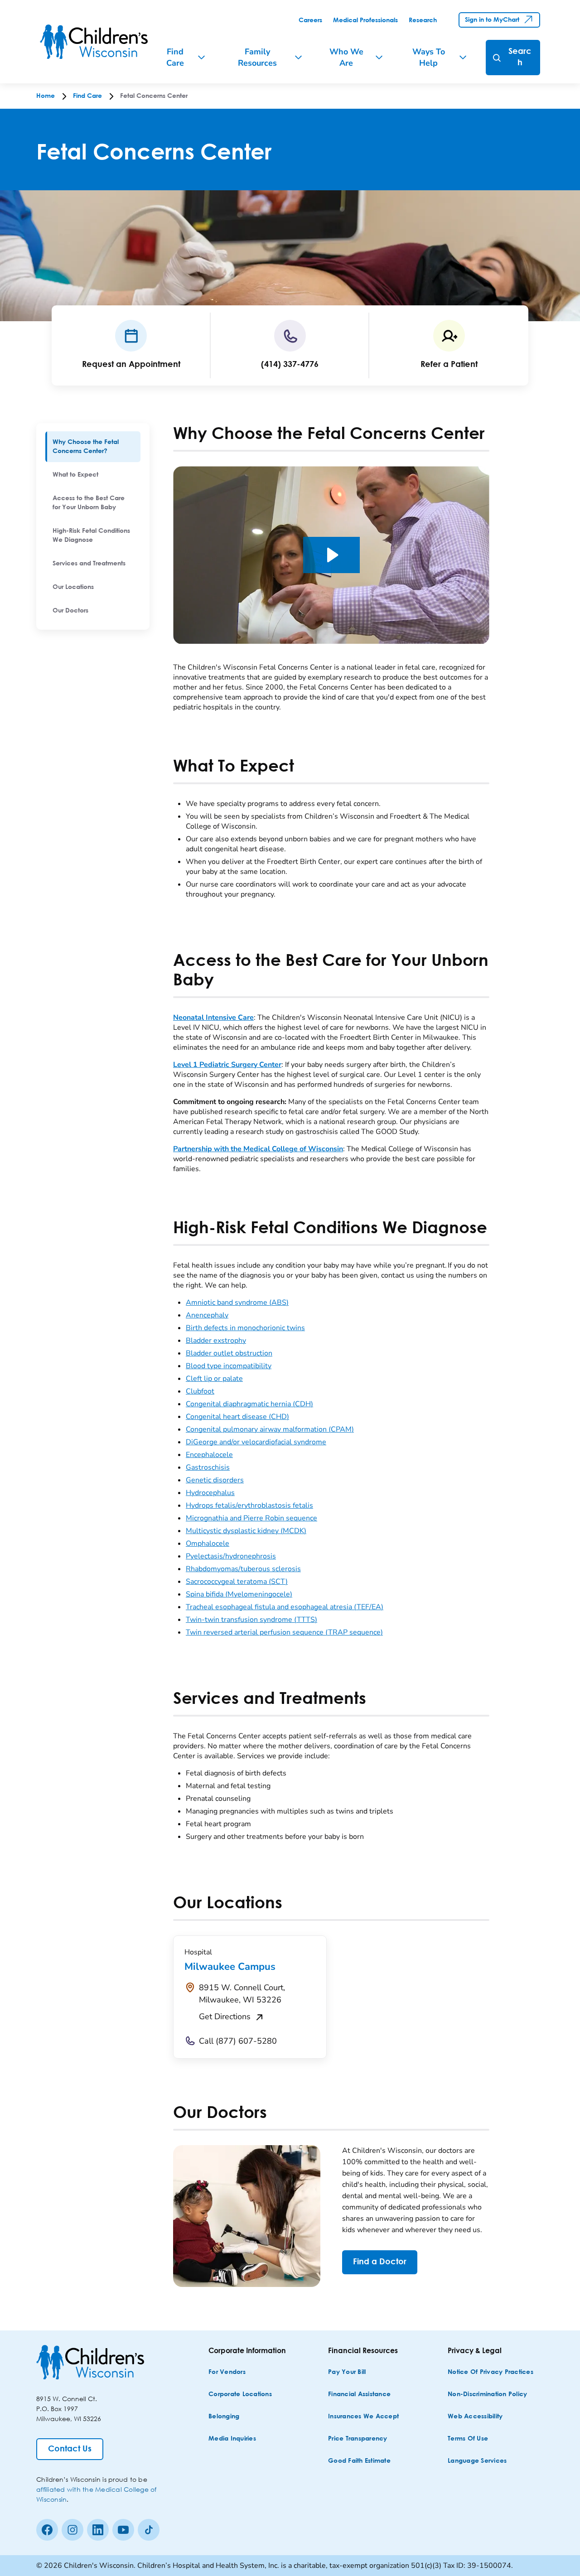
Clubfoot (200, 1391)
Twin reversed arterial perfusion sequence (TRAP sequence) (284, 1632)
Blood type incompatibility (229, 1366)
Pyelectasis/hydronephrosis (231, 1556)
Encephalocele (209, 1455)
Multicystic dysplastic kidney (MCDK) (246, 1531)
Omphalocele (208, 1544)
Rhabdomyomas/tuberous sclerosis (243, 1569)
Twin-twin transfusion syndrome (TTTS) (251, 1620)
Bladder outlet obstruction (229, 1353)
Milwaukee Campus (230, 1967)
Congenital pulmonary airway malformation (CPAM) (270, 1429)
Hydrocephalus (210, 1493)
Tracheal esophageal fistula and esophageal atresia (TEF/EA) (285, 1607)
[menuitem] (93, 447)
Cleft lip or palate (214, 1379)
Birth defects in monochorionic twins (245, 1328)
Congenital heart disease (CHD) (237, 1417)
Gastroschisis (208, 1467)
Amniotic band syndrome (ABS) (237, 1302)
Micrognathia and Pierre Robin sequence (251, 1518)
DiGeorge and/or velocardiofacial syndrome (256, 1442)
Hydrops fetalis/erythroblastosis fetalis (249, 1505)
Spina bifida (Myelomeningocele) (239, 1594)
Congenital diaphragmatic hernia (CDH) (249, 1404)
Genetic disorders (215, 1480)
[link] (310, 20)
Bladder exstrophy (216, 1341)
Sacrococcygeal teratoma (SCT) (237, 1582)
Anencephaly (207, 1315)
